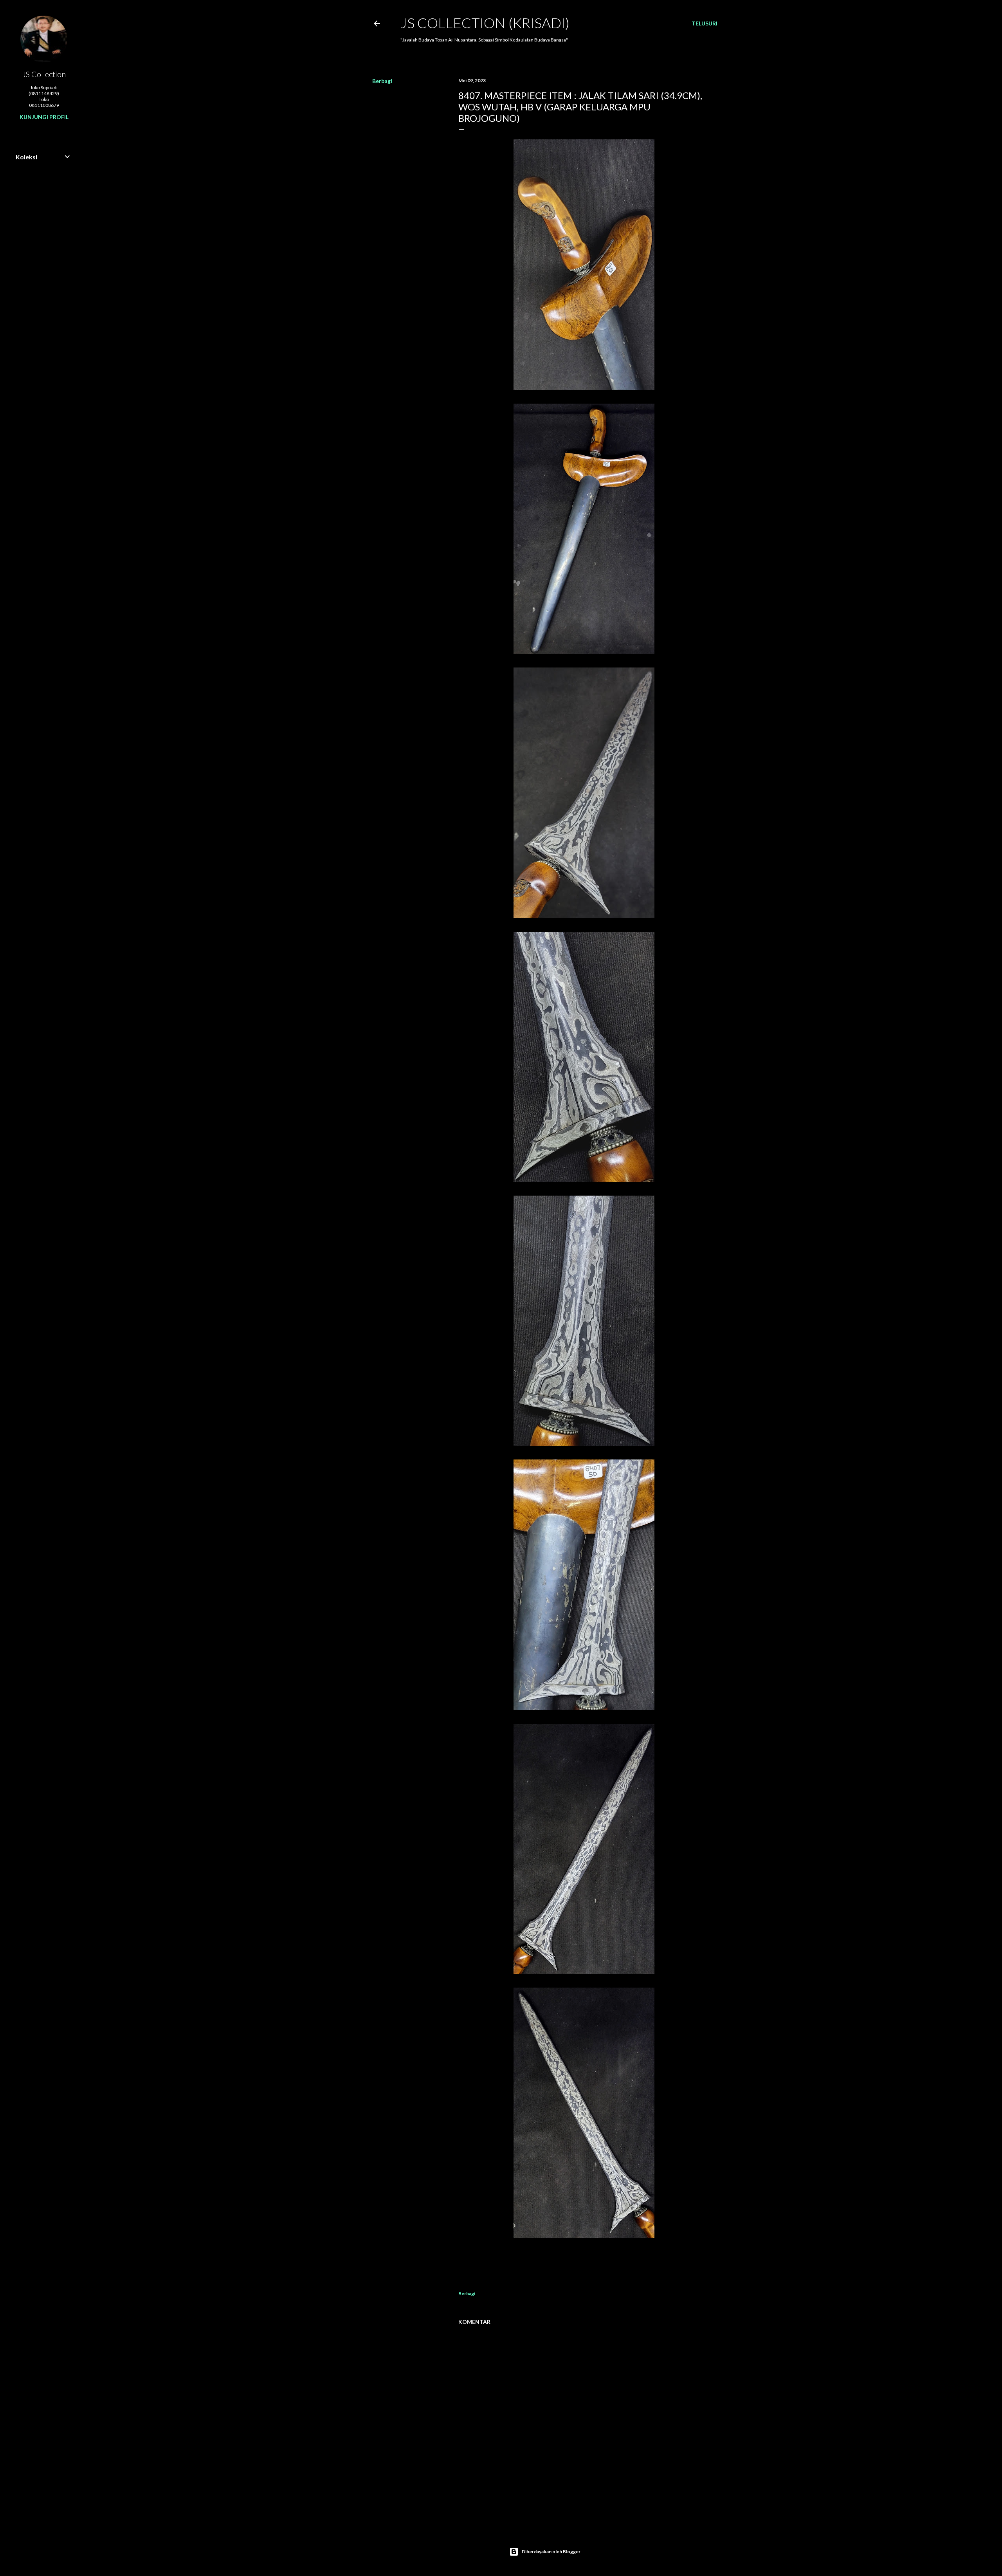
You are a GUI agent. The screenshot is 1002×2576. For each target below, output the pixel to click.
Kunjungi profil (44, 117)
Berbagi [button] (382, 81)
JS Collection (44, 74)
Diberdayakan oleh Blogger (551, 2552)
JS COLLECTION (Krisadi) (485, 23)
